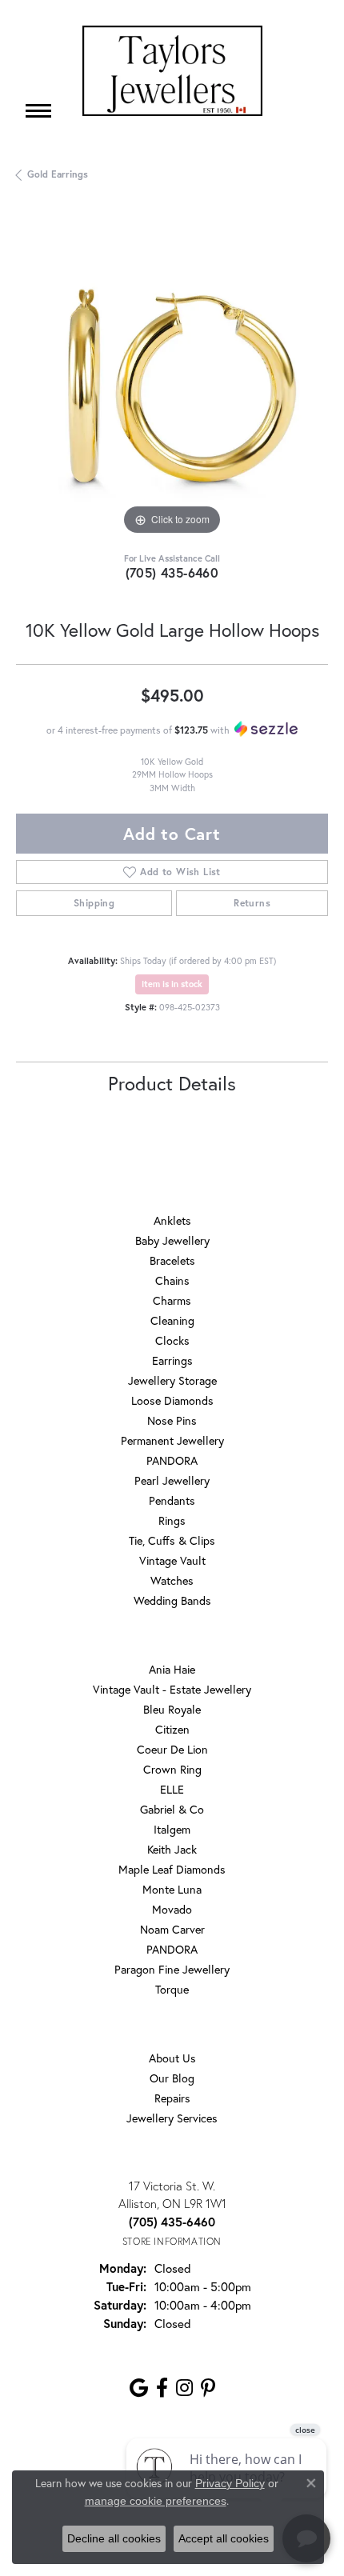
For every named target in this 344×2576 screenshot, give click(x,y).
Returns (252, 903)
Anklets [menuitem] (172, 1220)
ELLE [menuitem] (172, 1789)
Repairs (172, 2098)
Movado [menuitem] (172, 1909)
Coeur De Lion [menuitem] (172, 1749)
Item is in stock (172, 984)
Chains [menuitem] (172, 1280)
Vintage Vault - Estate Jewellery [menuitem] (172, 1689)
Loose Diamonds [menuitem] (172, 1400)
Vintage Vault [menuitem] (172, 1560)
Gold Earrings (58, 174)
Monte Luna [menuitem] (172, 1889)
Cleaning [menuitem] (172, 1320)
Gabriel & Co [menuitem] (172, 1809)
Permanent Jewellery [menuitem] (172, 1440)
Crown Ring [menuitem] (172, 1769)
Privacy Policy (230, 2483)
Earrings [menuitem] (172, 1360)
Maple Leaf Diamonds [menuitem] (172, 1869)
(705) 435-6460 (172, 572)
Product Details (172, 1083)
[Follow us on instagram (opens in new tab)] (184, 2388)
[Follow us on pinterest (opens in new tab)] (208, 2388)
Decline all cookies (114, 2538)
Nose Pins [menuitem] (172, 1420)
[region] (172, 383)
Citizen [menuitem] (172, 1729)
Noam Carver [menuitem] (172, 1929)
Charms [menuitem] (172, 1300)
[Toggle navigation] (38, 111)
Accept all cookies (224, 2538)
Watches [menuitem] (172, 1580)
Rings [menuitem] (172, 1520)
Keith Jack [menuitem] (172, 1849)
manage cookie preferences (156, 2501)
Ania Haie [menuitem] (172, 1669)
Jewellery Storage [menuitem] (172, 1380)
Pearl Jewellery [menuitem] (172, 1480)
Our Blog (172, 2078)
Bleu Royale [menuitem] (172, 1709)
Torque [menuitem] (172, 1989)
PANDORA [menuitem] (172, 1460)
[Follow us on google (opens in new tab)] (139, 2388)
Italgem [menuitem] (172, 1829)
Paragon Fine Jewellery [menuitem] (172, 1969)
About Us (172, 2058)
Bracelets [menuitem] (172, 1260)
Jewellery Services (172, 2118)
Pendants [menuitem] (172, 1500)
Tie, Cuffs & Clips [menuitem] (172, 1540)
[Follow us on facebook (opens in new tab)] (162, 2388)
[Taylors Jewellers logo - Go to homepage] (172, 71)
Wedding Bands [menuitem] (172, 1600)
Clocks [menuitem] (172, 1340)
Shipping (94, 903)
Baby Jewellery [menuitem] (172, 1240)
